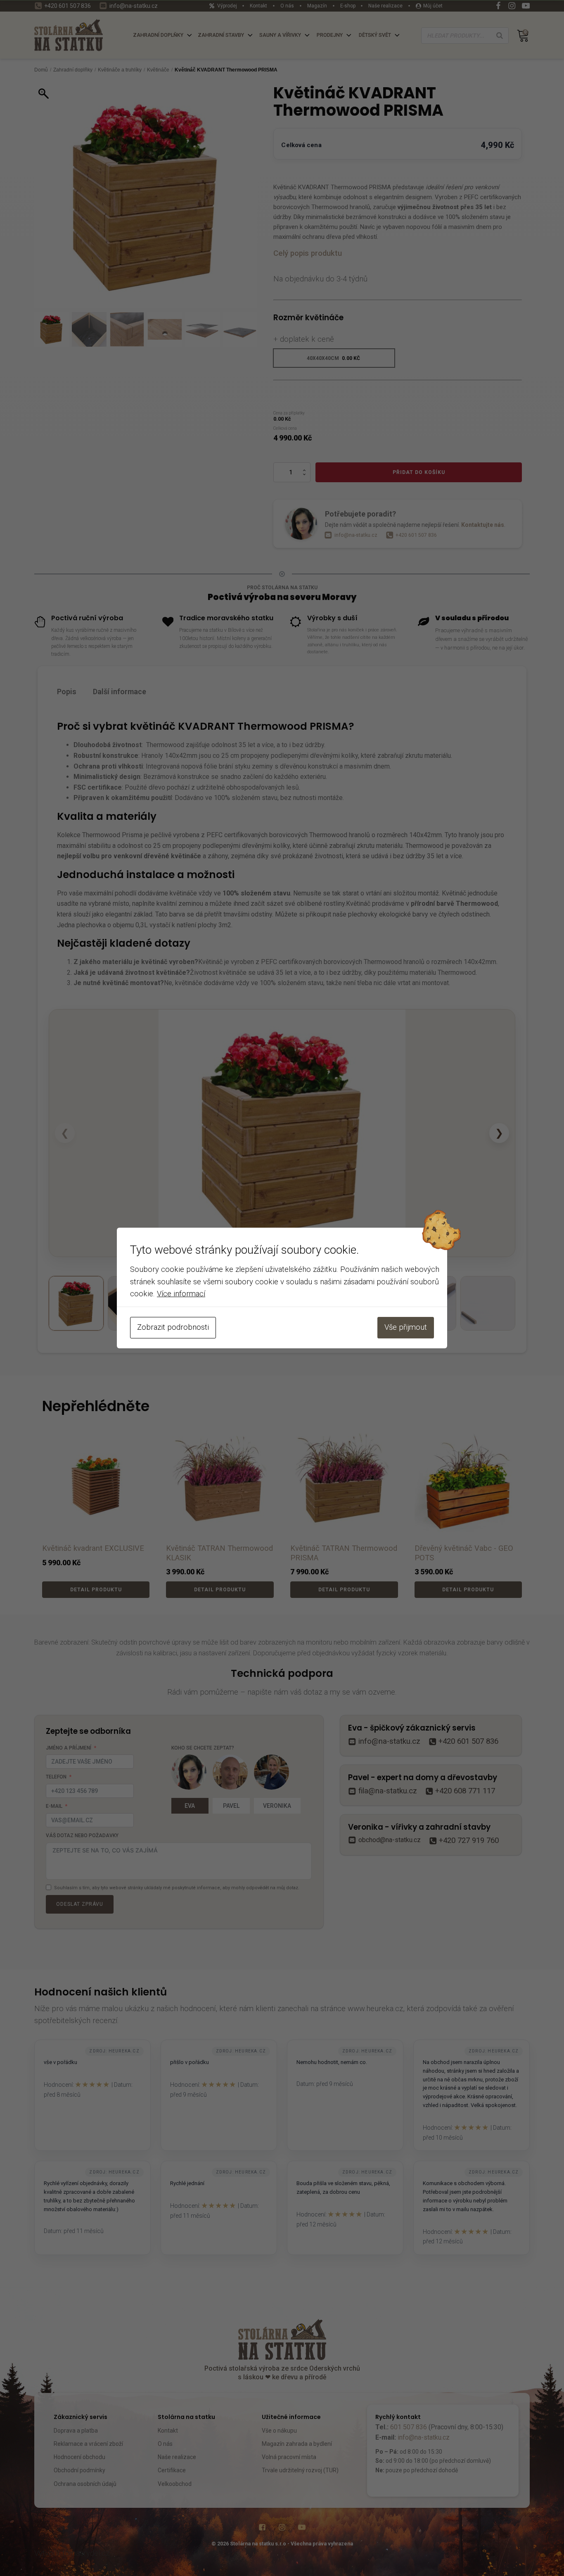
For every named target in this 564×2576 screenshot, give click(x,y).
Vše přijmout (406, 1327)
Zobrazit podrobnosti (173, 1327)
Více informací (181, 1294)
